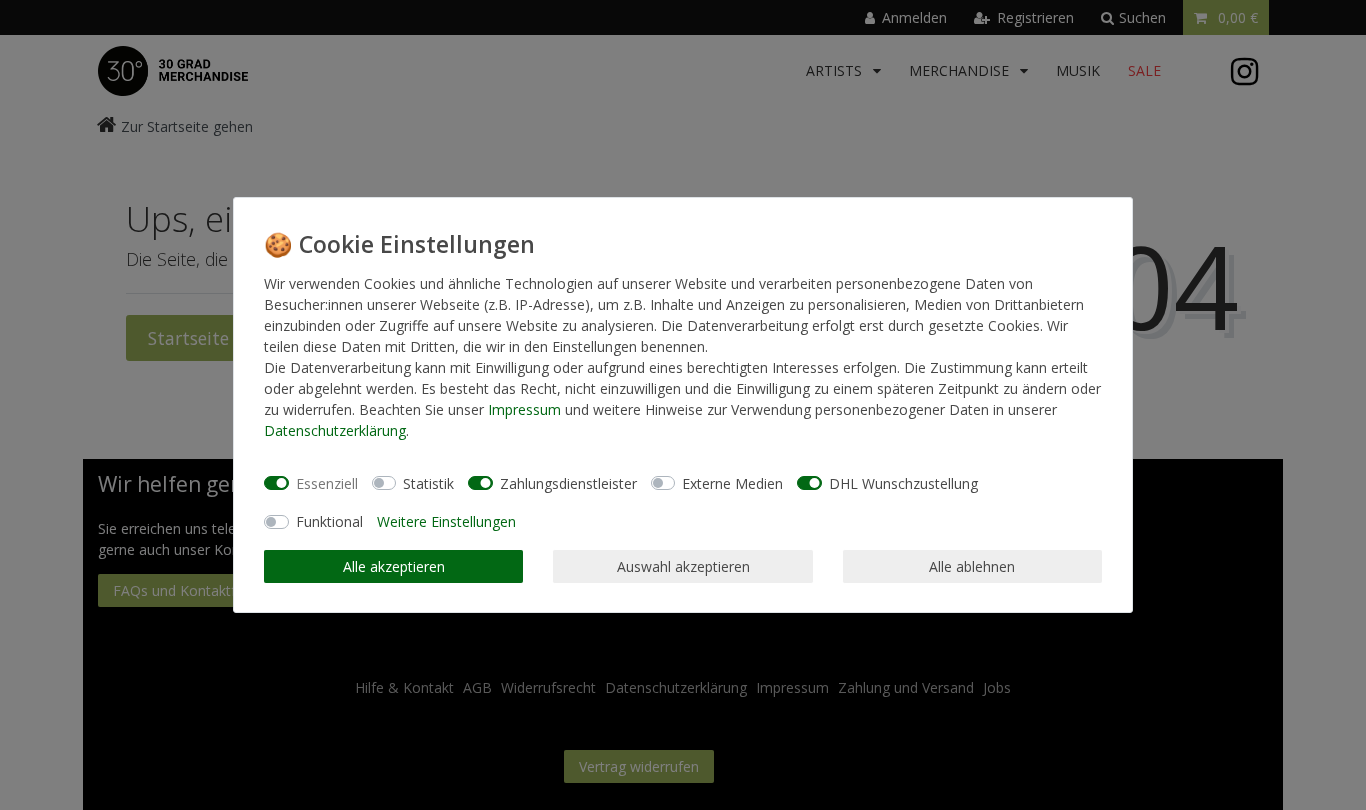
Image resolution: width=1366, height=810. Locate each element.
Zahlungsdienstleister (568, 483)
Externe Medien (732, 483)
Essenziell (327, 483)
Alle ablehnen (972, 566)
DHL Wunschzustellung (903, 483)
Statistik (428, 483)
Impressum (524, 409)
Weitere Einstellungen (446, 521)
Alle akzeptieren (394, 566)
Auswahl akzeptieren (683, 566)
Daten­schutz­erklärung (335, 430)
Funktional (329, 521)
